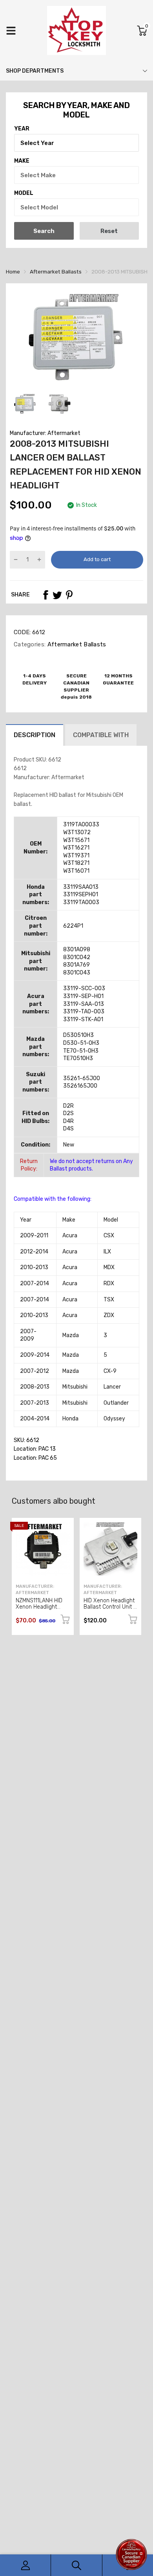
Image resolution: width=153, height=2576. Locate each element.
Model (24, 193)
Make (22, 161)
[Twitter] (57, 595)
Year (22, 129)
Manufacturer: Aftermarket (45, 433)
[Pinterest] (69, 595)
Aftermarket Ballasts (76, 644)
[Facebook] (46, 595)
